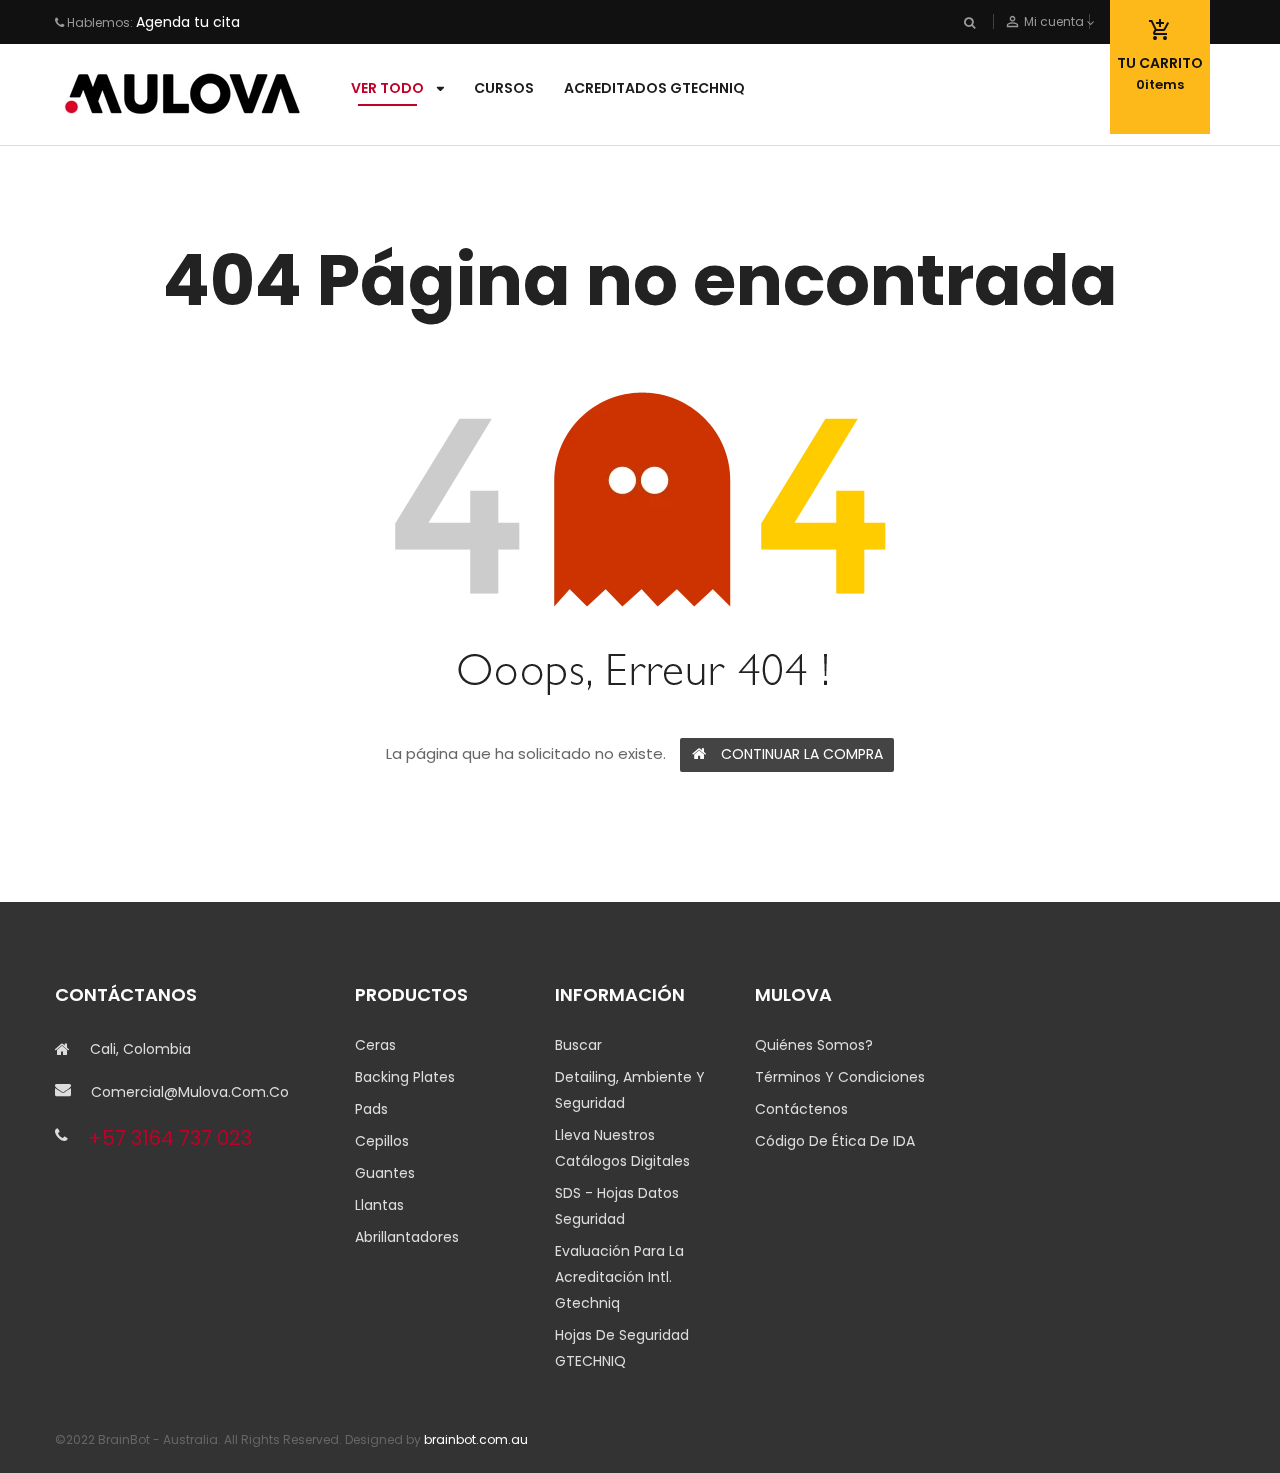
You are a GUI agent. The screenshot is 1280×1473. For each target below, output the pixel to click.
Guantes (385, 1173)
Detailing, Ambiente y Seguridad (630, 1090)
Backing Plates (405, 1077)
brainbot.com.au (476, 1439)
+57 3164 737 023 (170, 1138)
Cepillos (382, 1141)
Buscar (578, 1045)
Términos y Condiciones (840, 1077)
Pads (371, 1109)
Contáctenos (801, 1109)
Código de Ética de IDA (835, 1141)
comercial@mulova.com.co (190, 1092)
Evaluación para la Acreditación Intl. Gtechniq (619, 1277)
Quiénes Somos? (814, 1045)
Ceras (375, 1045)
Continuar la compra (802, 754)
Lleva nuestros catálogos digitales (622, 1148)
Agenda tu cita (188, 22)
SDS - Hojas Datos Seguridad (617, 1206)
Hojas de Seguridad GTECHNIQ (622, 1348)
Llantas (379, 1205)
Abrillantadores (407, 1237)
